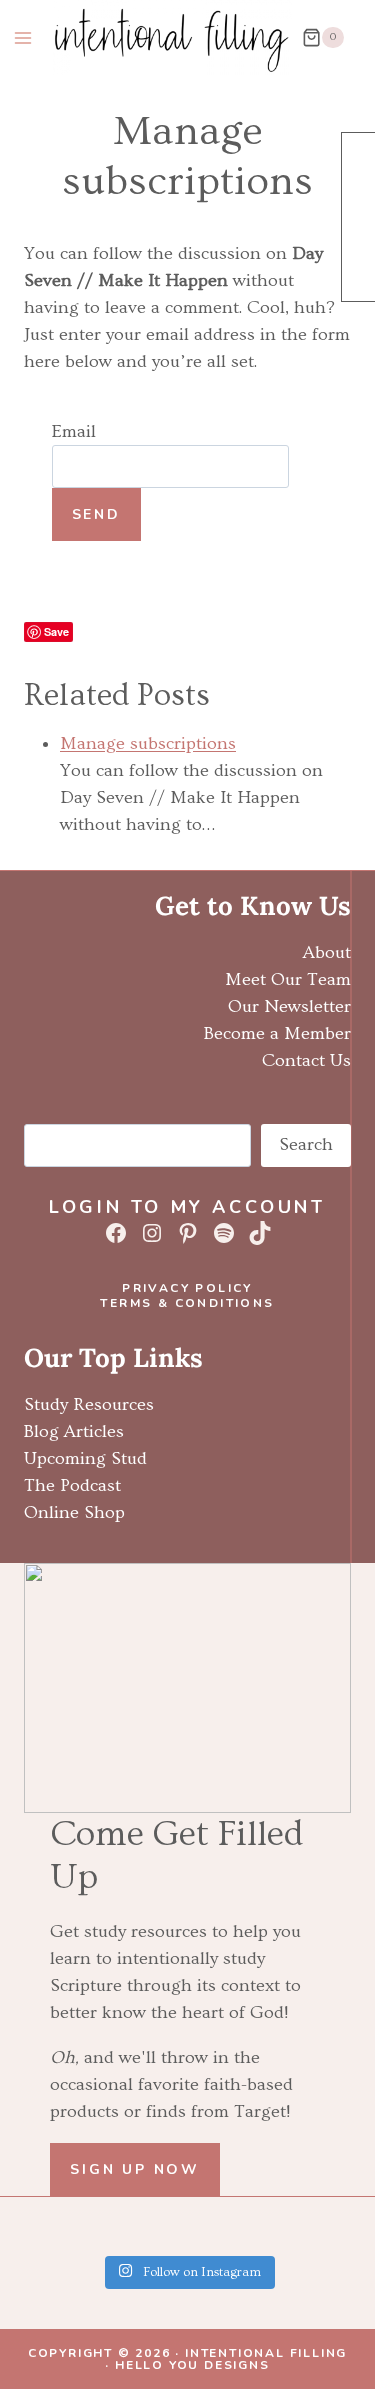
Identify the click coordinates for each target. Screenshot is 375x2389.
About (327, 952)
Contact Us (306, 1060)
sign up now (135, 2169)
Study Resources (89, 1404)
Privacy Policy (187, 1288)
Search (306, 1144)
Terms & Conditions (187, 1303)
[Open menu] (23, 37)
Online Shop (74, 1512)
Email (74, 431)
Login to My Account (187, 1207)
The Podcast (72, 1485)
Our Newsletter (289, 1006)
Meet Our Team (288, 979)
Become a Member (277, 1033)
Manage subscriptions (148, 743)
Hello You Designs (192, 2365)
